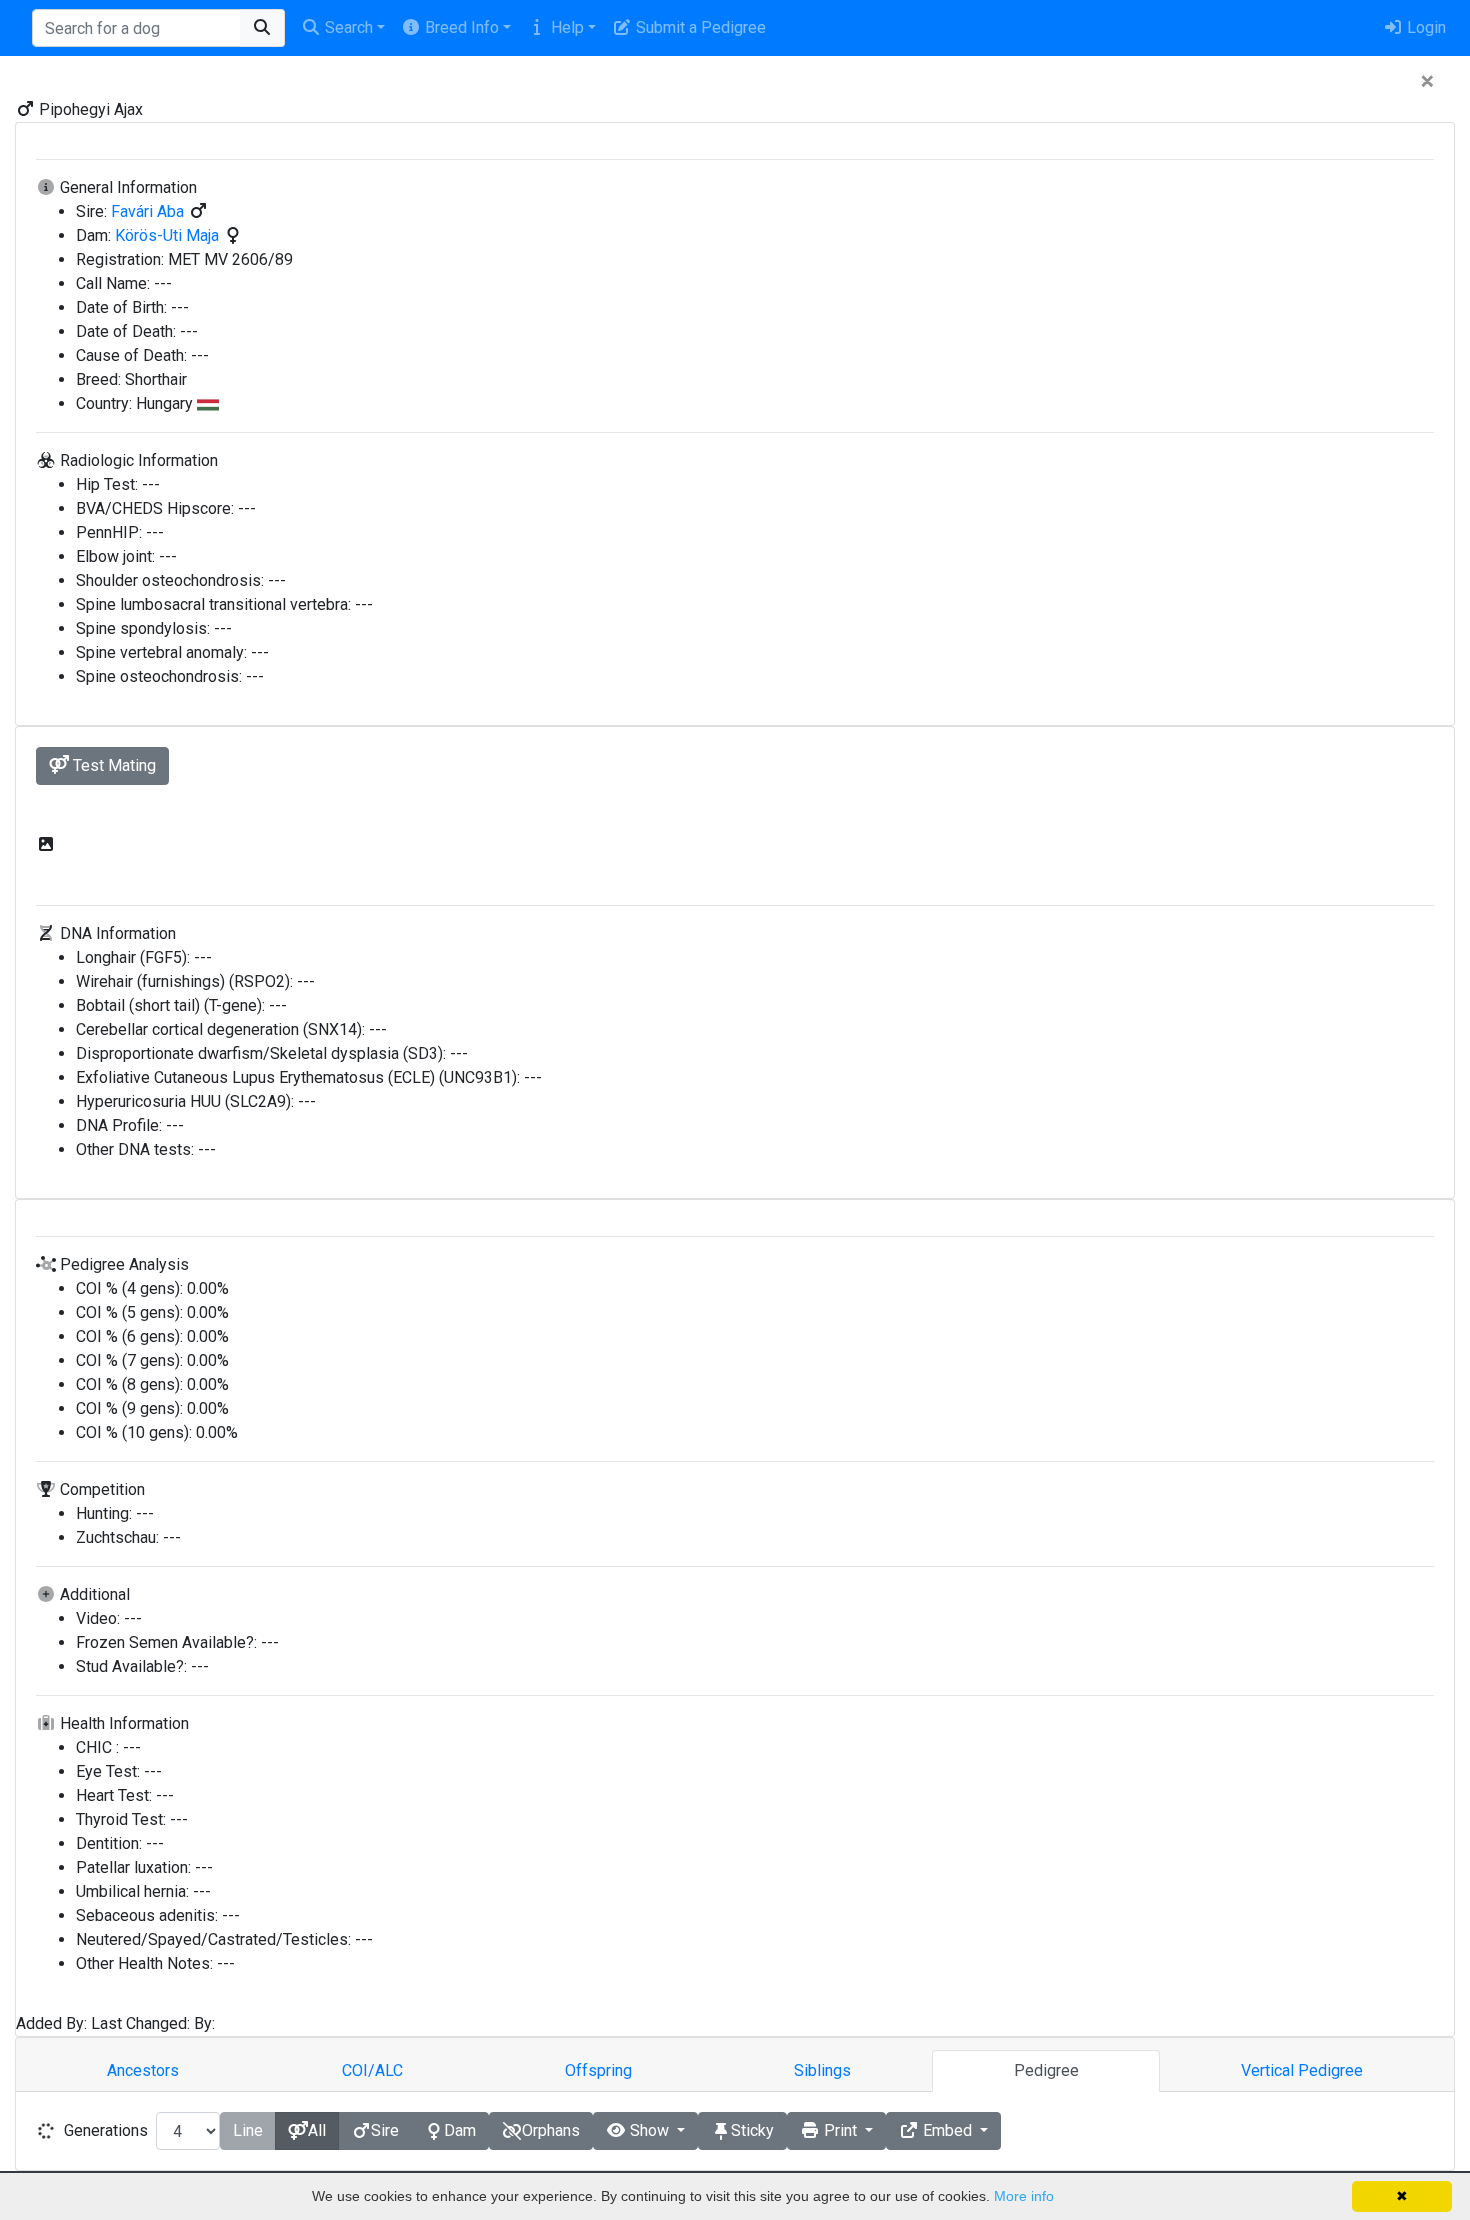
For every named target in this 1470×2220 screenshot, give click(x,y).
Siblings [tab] (822, 2070)
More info (1024, 2196)
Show (649, 2130)
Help (565, 27)
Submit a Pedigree (699, 27)
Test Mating (112, 765)
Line (248, 2130)
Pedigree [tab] (1046, 2070)
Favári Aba (149, 211)
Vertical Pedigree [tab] (1302, 2070)
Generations (106, 2130)
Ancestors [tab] (143, 2070)
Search (347, 27)
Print (840, 2130)
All (317, 2130)
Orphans (551, 2130)
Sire (385, 2130)
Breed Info (460, 27)
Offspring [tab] (598, 2070)
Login (1424, 27)
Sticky (752, 2130)
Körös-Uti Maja (169, 235)
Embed (947, 2130)
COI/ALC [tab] (372, 2070)
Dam (460, 2130)
